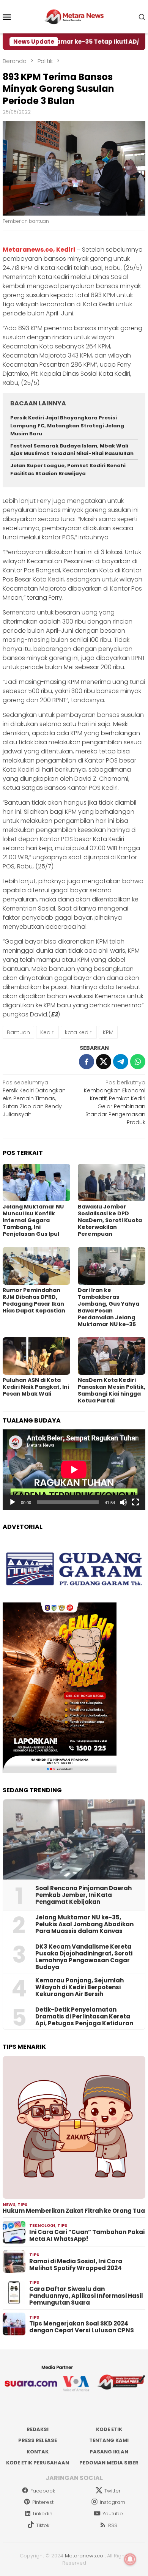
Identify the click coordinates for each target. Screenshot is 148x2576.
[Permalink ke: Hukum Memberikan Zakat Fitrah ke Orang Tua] (74, 2127)
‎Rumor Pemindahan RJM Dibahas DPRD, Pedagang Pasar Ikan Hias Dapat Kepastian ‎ (35, 1300)
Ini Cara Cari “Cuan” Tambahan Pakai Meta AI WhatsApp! (87, 2236)
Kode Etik (109, 2429)
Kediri (47, 1032)
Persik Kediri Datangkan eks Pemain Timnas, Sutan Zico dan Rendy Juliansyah (34, 1098)
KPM (108, 1032)
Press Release (38, 2440)
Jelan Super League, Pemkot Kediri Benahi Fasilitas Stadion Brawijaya (68, 470)
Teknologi (42, 2225)
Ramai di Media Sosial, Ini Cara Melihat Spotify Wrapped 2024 (76, 2265)
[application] (74, 1470)
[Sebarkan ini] (87, 1062)
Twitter (113, 2491)
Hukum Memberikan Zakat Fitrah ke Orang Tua (74, 2211)
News (9, 2204)
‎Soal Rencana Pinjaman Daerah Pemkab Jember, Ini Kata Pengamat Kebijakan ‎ (83, 1895)
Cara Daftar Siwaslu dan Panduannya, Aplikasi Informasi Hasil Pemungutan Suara (86, 2296)
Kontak (38, 2452)
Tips (22, 2204)
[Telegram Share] (121, 1062)
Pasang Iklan (109, 2452)
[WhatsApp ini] (138, 1062)
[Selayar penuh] (135, 1502)
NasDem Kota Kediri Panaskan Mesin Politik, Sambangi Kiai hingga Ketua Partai (112, 1390)
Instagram (113, 2502)
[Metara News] (74, 16)
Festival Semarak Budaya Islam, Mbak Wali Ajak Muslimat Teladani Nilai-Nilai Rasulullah (72, 450)
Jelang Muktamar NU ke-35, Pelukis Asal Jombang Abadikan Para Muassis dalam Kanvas (84, 1924)
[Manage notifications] (130, 2559)
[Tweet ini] (104, 1062)
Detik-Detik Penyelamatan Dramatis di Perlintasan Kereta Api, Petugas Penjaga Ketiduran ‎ (85, 2017)
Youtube (113, 2514)
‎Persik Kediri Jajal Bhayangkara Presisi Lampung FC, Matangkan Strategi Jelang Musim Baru (67, 426)
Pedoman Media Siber (109, 2463)
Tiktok (43, 2525)
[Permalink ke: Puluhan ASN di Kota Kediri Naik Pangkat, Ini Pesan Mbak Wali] (36, 1356)
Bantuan (18, 1032)
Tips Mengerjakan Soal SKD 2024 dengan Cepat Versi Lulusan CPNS (82, 2327)
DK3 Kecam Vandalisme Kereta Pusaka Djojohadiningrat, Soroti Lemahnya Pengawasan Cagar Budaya (84, 1957)
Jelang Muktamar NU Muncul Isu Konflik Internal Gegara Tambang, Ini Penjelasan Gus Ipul (33, 1220)
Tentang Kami (109, 2440)
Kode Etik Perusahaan (38, 2463)
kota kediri (79, 1032)
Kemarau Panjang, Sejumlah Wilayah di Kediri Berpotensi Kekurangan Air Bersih (80, 1987)
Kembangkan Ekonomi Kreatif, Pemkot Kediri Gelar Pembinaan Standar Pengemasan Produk (115, 1102)
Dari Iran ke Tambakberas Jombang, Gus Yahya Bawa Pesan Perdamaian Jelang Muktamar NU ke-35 (109, 1307)
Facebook (43, 2491)
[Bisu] (123, 1502)
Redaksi (38, 2429)
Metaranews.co (84, 2556)
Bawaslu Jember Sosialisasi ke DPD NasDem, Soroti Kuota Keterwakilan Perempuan (110, 1220)
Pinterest (43, 2502)
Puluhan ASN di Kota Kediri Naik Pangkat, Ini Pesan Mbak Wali (36, 1387)
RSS (113, 2525)
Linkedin (43, 2514)
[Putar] (13, 1502)
